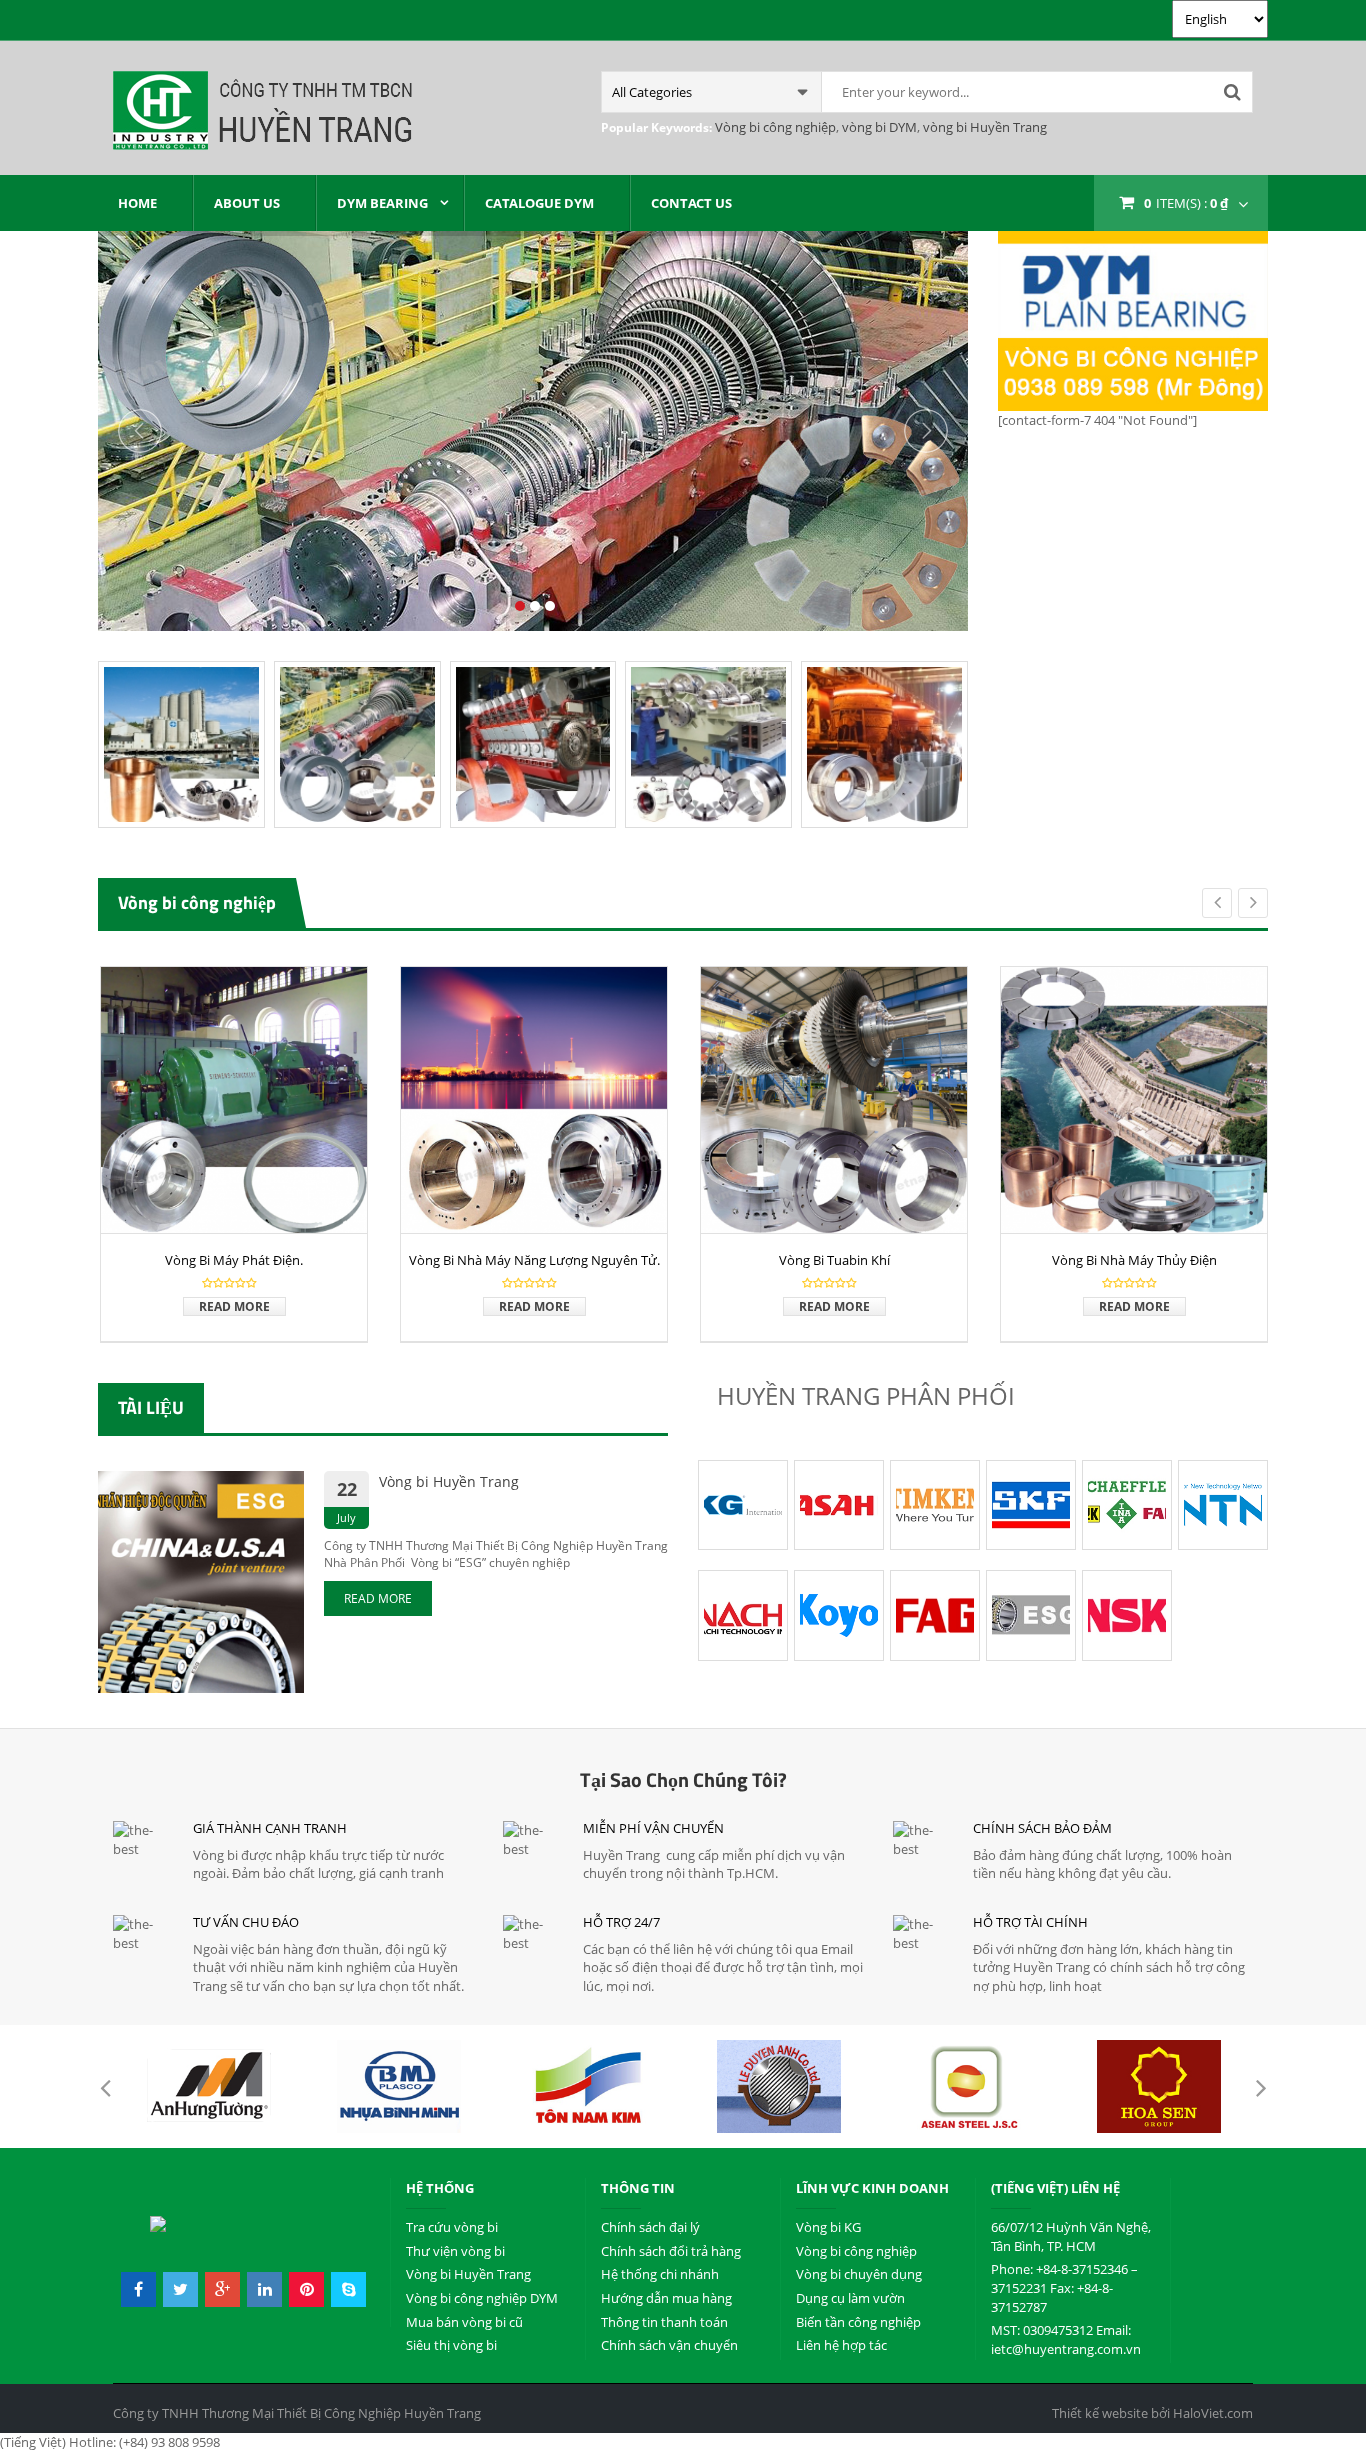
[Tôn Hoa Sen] (1159, 2086)
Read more (378, 1598)
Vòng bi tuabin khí (834, 1260)
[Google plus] (222, 2290)
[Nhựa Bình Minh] (399, 2086)
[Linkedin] (264, 2290)
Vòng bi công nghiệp (775, 127)
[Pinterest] (306, 2290)
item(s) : (1186, 203)
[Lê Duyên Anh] (779, 2086)
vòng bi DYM (878, 127)
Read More (234, 1306)
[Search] (1232, 92)
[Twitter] (180, 2290)
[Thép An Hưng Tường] (209, 2086)
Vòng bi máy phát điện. (234, 1260)
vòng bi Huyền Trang (983, 127)
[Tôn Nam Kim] (589, 2086)
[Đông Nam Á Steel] (969, 2086)
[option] (234, 1154)
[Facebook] (138, 2290)
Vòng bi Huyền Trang (449, 1481)
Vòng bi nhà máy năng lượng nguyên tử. (534, 1260)
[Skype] (348, 2290)
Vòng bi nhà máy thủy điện (1134, 1260)
